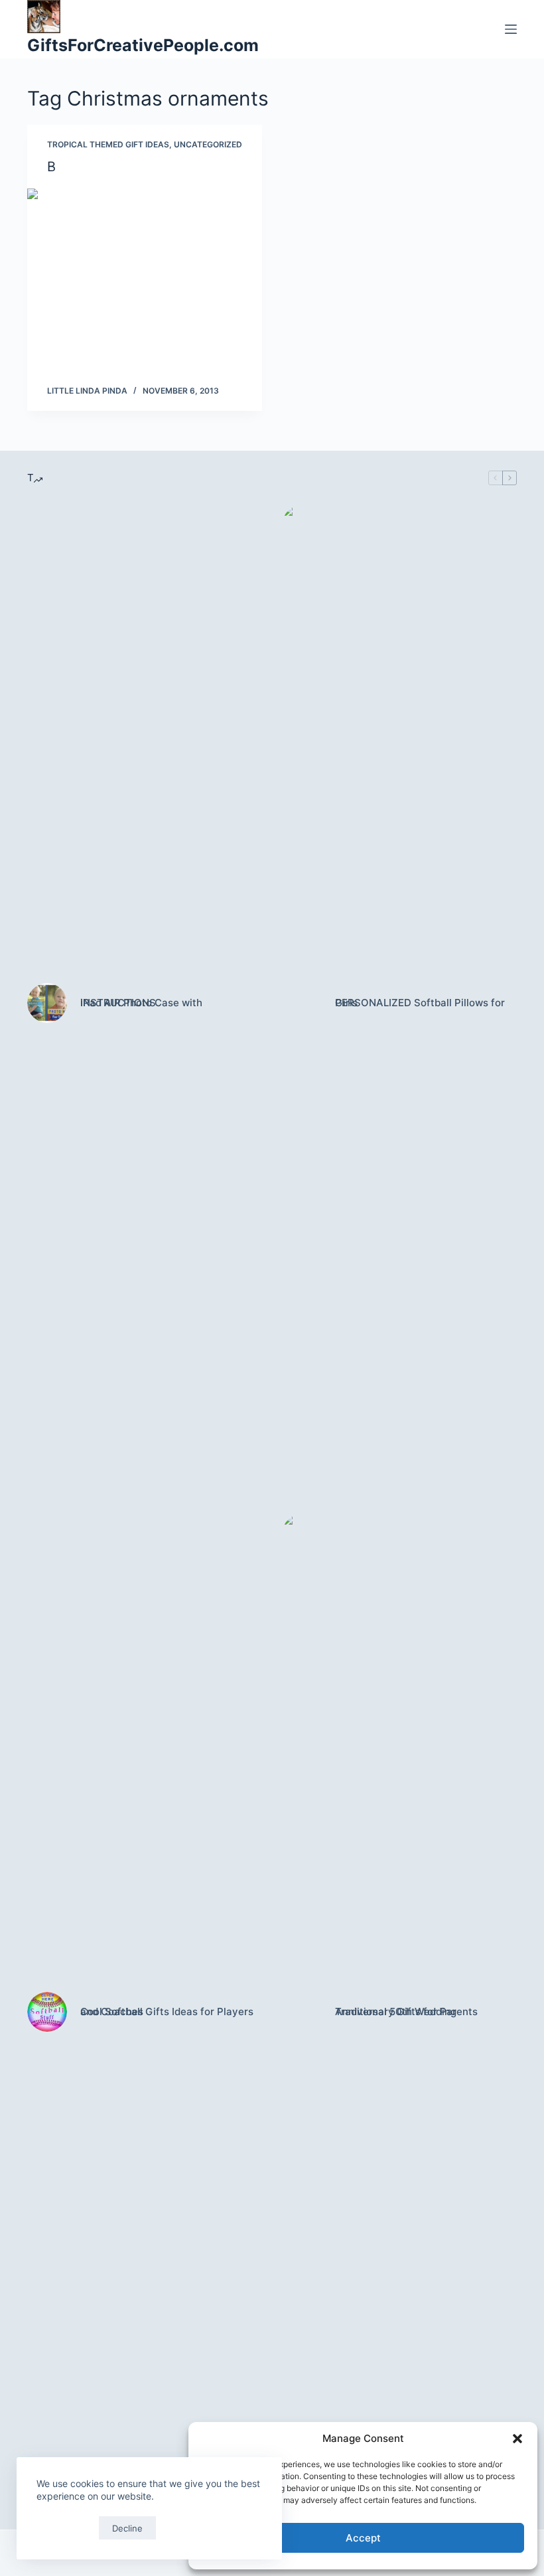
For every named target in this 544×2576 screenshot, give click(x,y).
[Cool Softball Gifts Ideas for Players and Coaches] (47, 2012)
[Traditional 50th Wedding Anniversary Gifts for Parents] (302, 2012)
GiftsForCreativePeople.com (143, 45)
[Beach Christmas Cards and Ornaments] (145, 277)
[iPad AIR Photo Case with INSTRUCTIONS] (47, 1003)
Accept (363, 2538)
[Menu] (511, 29)
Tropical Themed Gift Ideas (108, 144)
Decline (127, 2528)
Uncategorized (208, 144)
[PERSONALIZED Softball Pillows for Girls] (302, 1003)
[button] (517, 2439)
